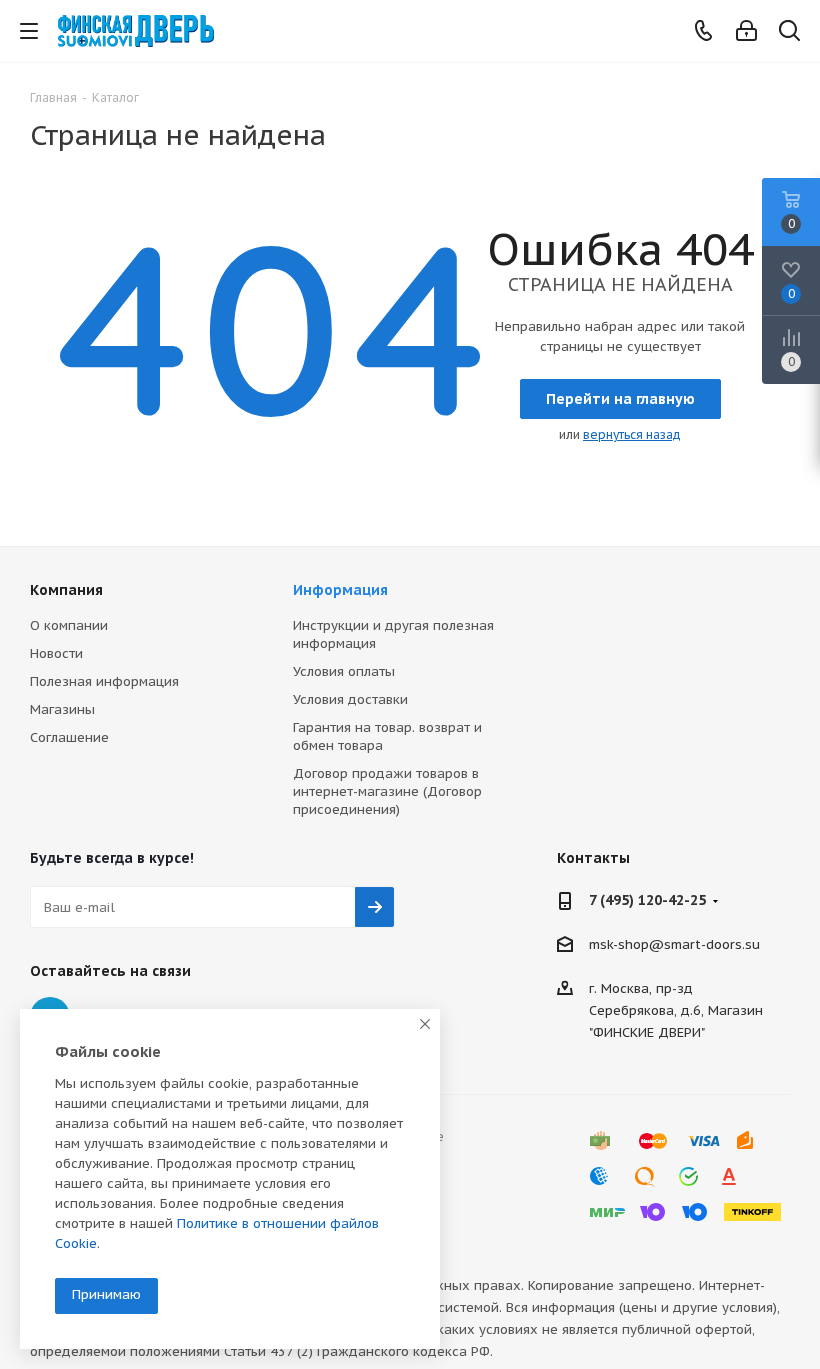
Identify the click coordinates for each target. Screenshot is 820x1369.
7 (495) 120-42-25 (647, 900)
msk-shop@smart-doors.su (674, 944)
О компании (69, 625)
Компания (66, 590)
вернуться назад (632, 434)
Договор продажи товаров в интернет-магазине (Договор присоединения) (387, 791)
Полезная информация (104, 681)
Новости (56, 653)
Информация (340, 590)
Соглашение (69, 737)
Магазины (62, 709)
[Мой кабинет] (746, 31)
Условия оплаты (344, 671)
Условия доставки (350, 699)
